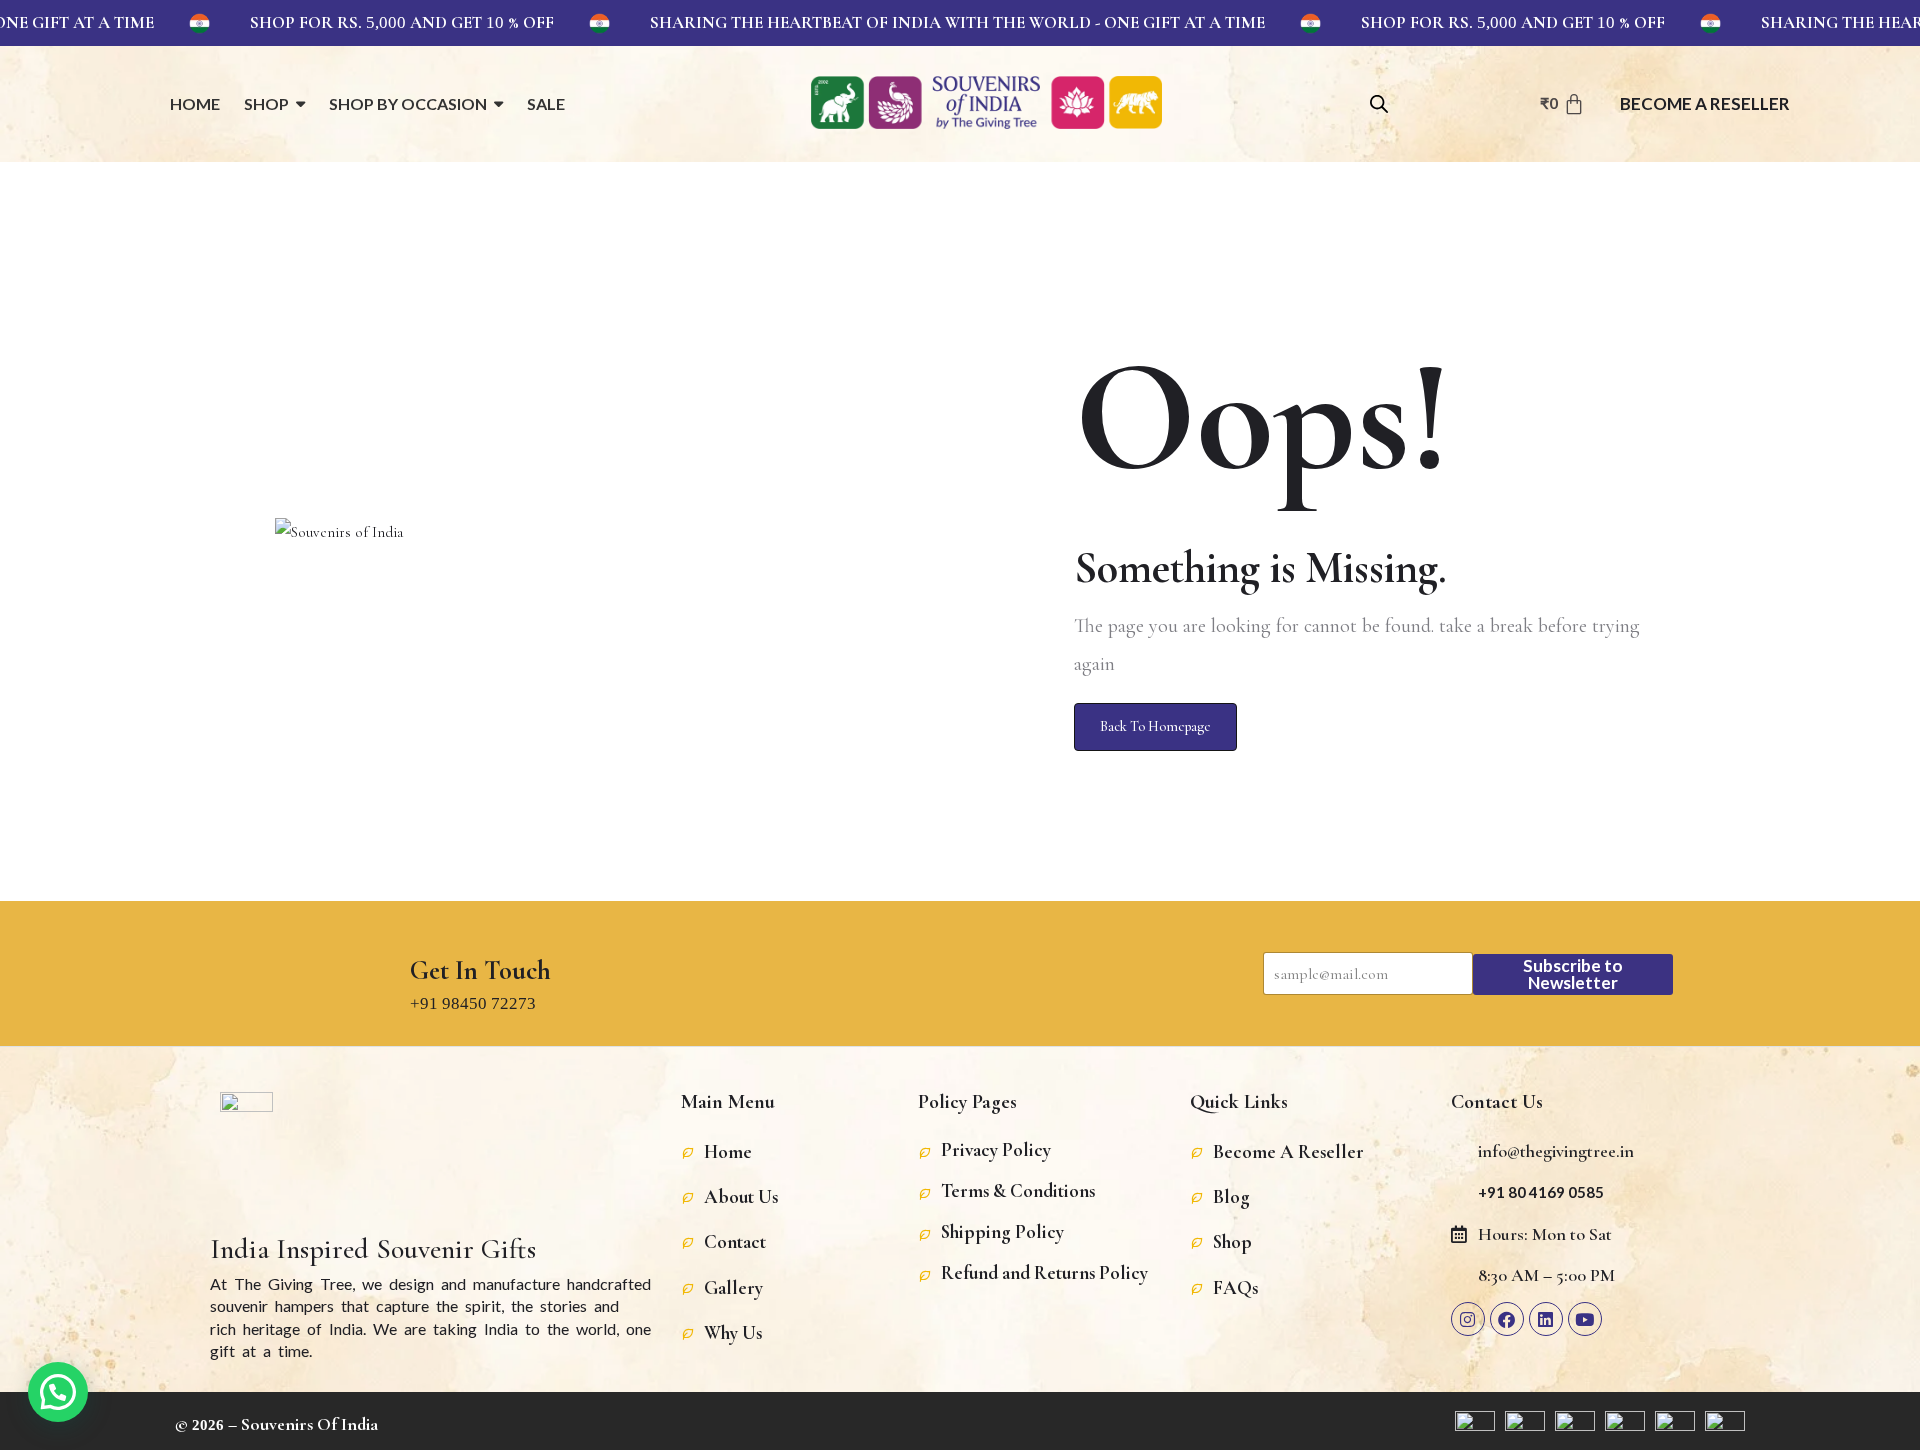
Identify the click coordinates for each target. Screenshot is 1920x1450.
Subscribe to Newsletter (1573, 974)
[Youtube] (1585, 1319)
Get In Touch (480, 971)
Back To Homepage (1155, 726)
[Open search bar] (1379, 101)
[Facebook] (1507, 1319)
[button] (58, 1392)
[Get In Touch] (429, 926)
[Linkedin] (1546, 1319)
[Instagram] (1468, 1319)
